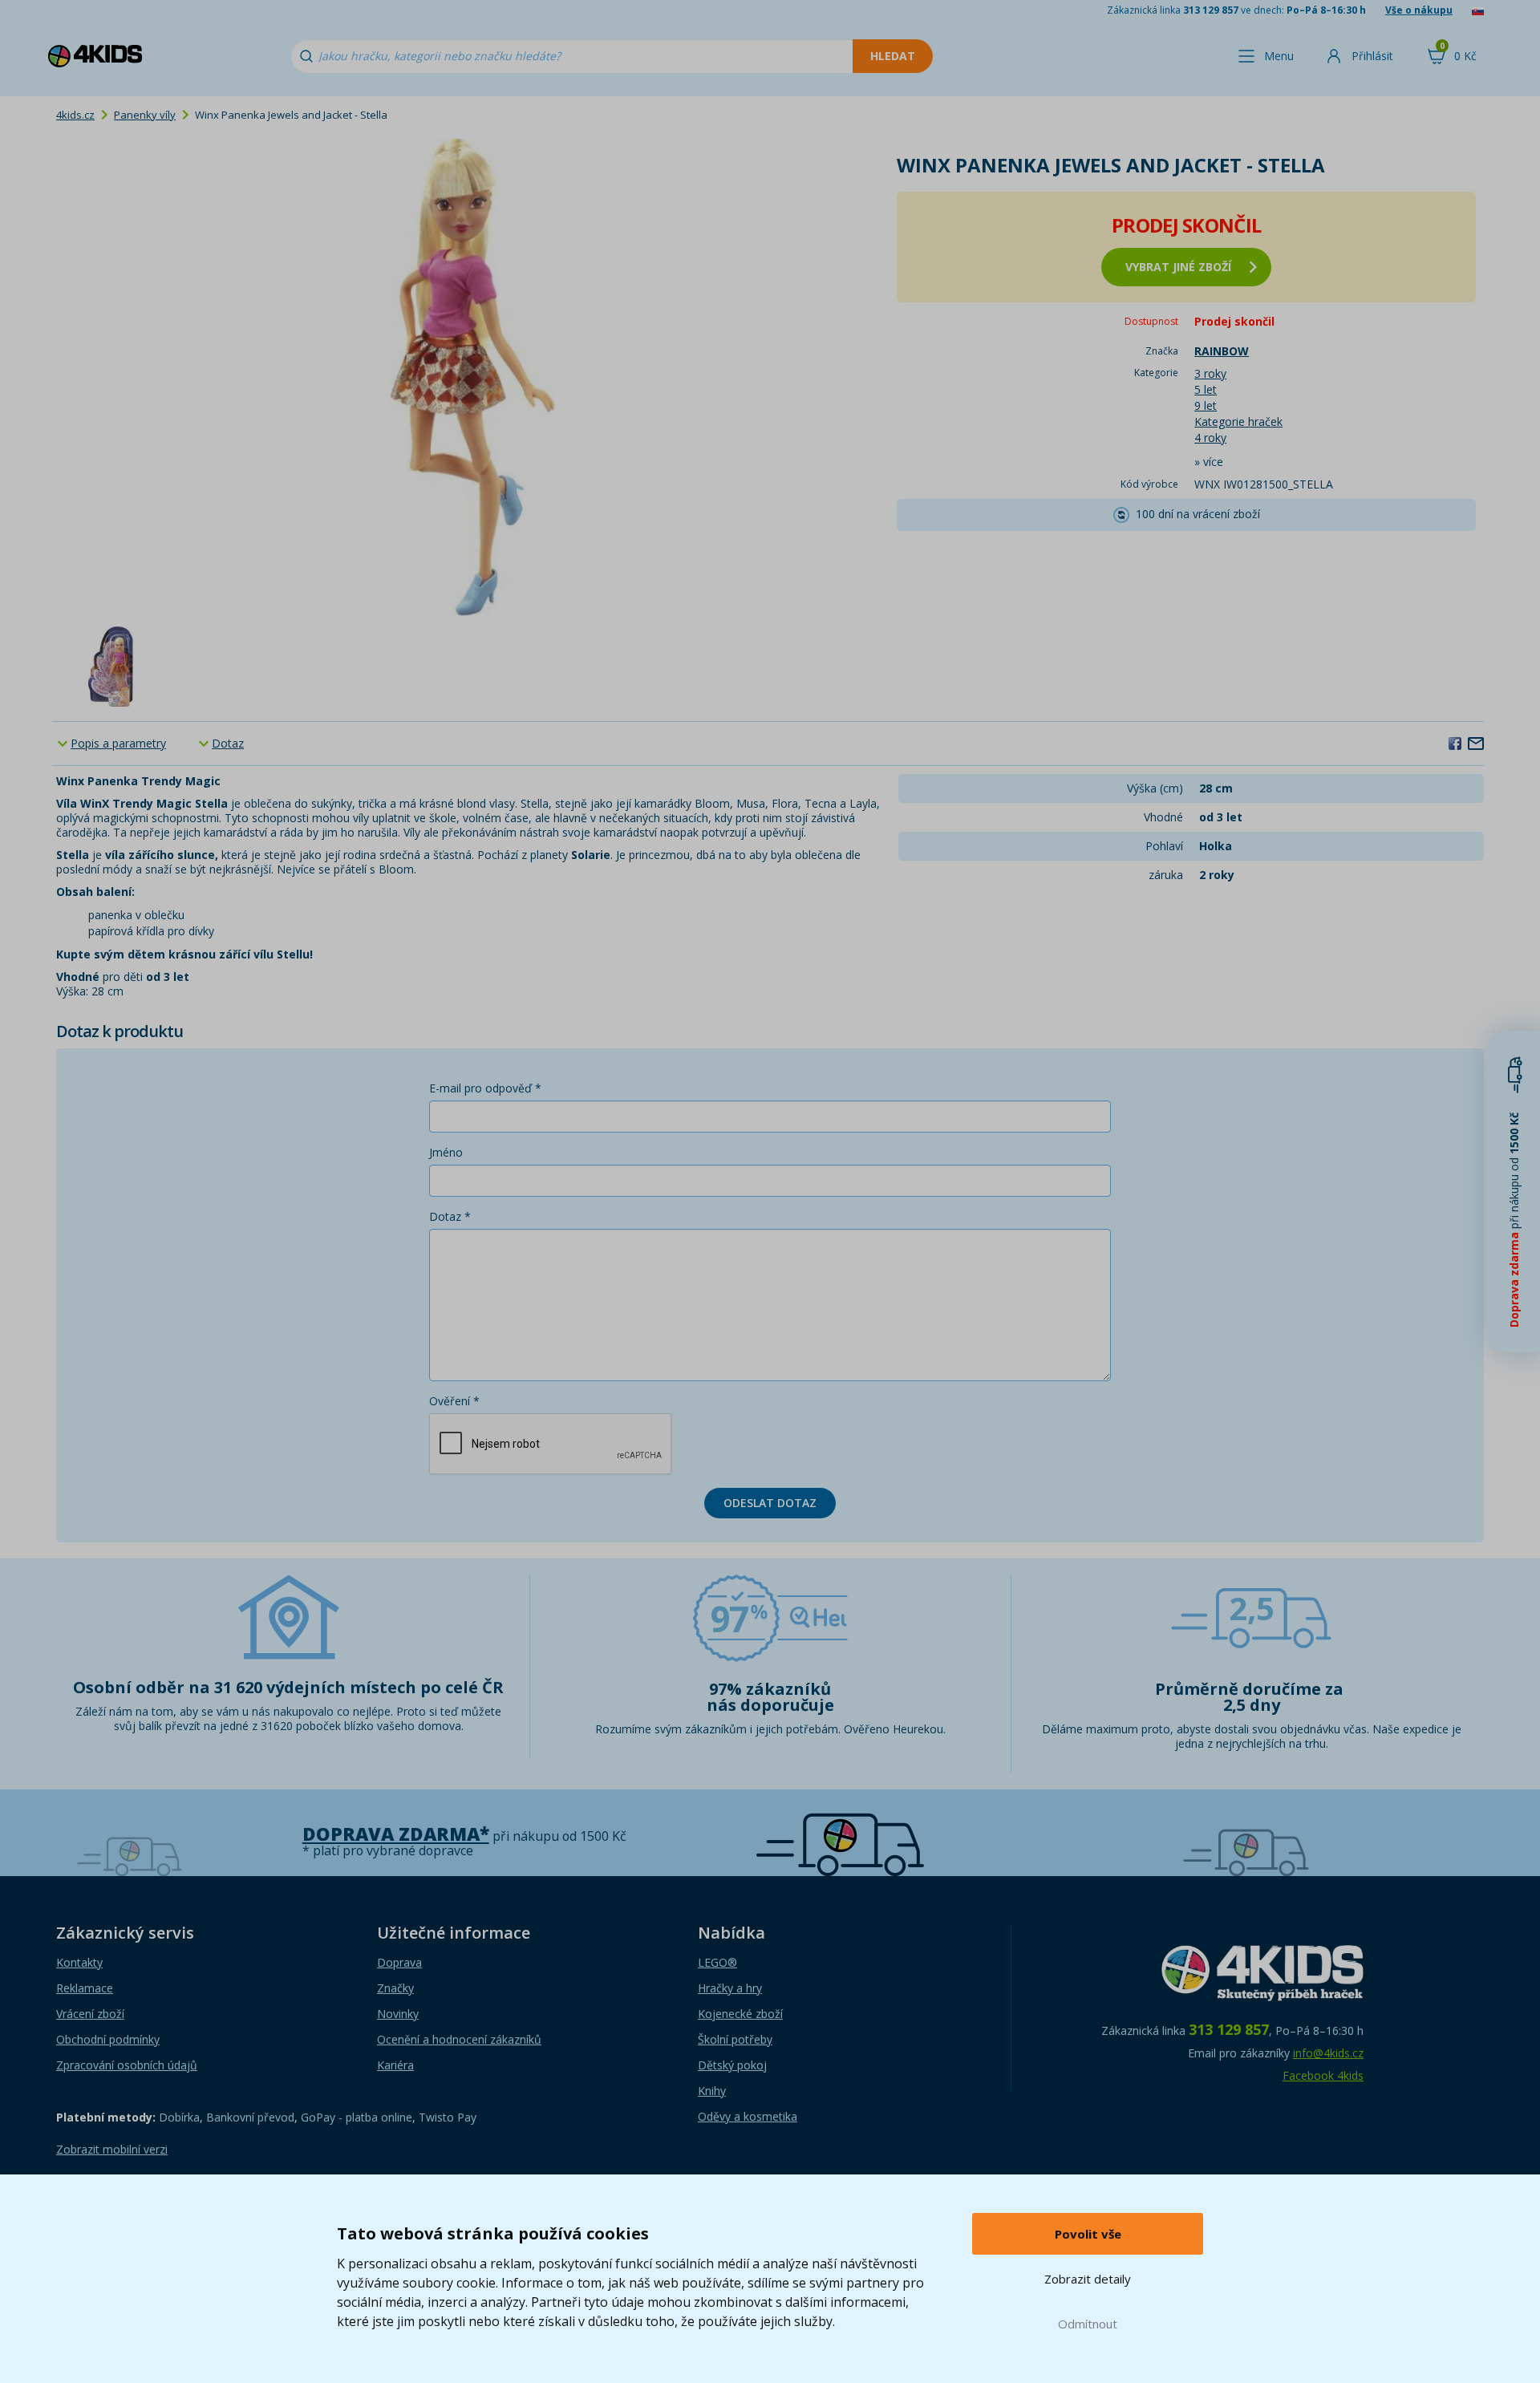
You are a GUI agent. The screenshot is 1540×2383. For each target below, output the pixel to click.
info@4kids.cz (1328, 2053)
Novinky (398, 2014)
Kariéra (395, 2065)
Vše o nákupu (1419, 10)
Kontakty (79, 1962)
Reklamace (85, 1988)
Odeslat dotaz (770, 1503)
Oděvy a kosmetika (748, 2116)
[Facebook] (1455, 743)
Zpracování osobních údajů (127, 2065)
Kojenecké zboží (740, 2014)
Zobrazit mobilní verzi (112, 2149)
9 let (1206, 405)
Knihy (712, 2091)
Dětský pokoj (732, 2065)
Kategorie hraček (1238, 421)
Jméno (446, 1152)
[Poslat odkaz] (1476, 743)
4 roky (1210, 438)
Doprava (399, 1962)
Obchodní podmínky (108, 2039)
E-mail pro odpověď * (485, 1088)
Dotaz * (450, 1216)
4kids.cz (75, 115)
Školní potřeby (735, 2039)
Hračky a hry (730, 1988)
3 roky (1210, 373)
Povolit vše (1088, 2234)
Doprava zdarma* (396, 1834)
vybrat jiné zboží (1178, 267)
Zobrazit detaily (1088, 2279)
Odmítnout (1088, 2324)
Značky (395, 1988)
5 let (1206, 389)
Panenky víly (145, 115)
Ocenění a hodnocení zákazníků (459, 2039)
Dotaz (228, 743)
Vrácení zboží (90, 2014)
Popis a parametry (118, 743)
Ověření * (454, 1401)
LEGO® (717, 1962)
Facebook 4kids (1323, 2075)
